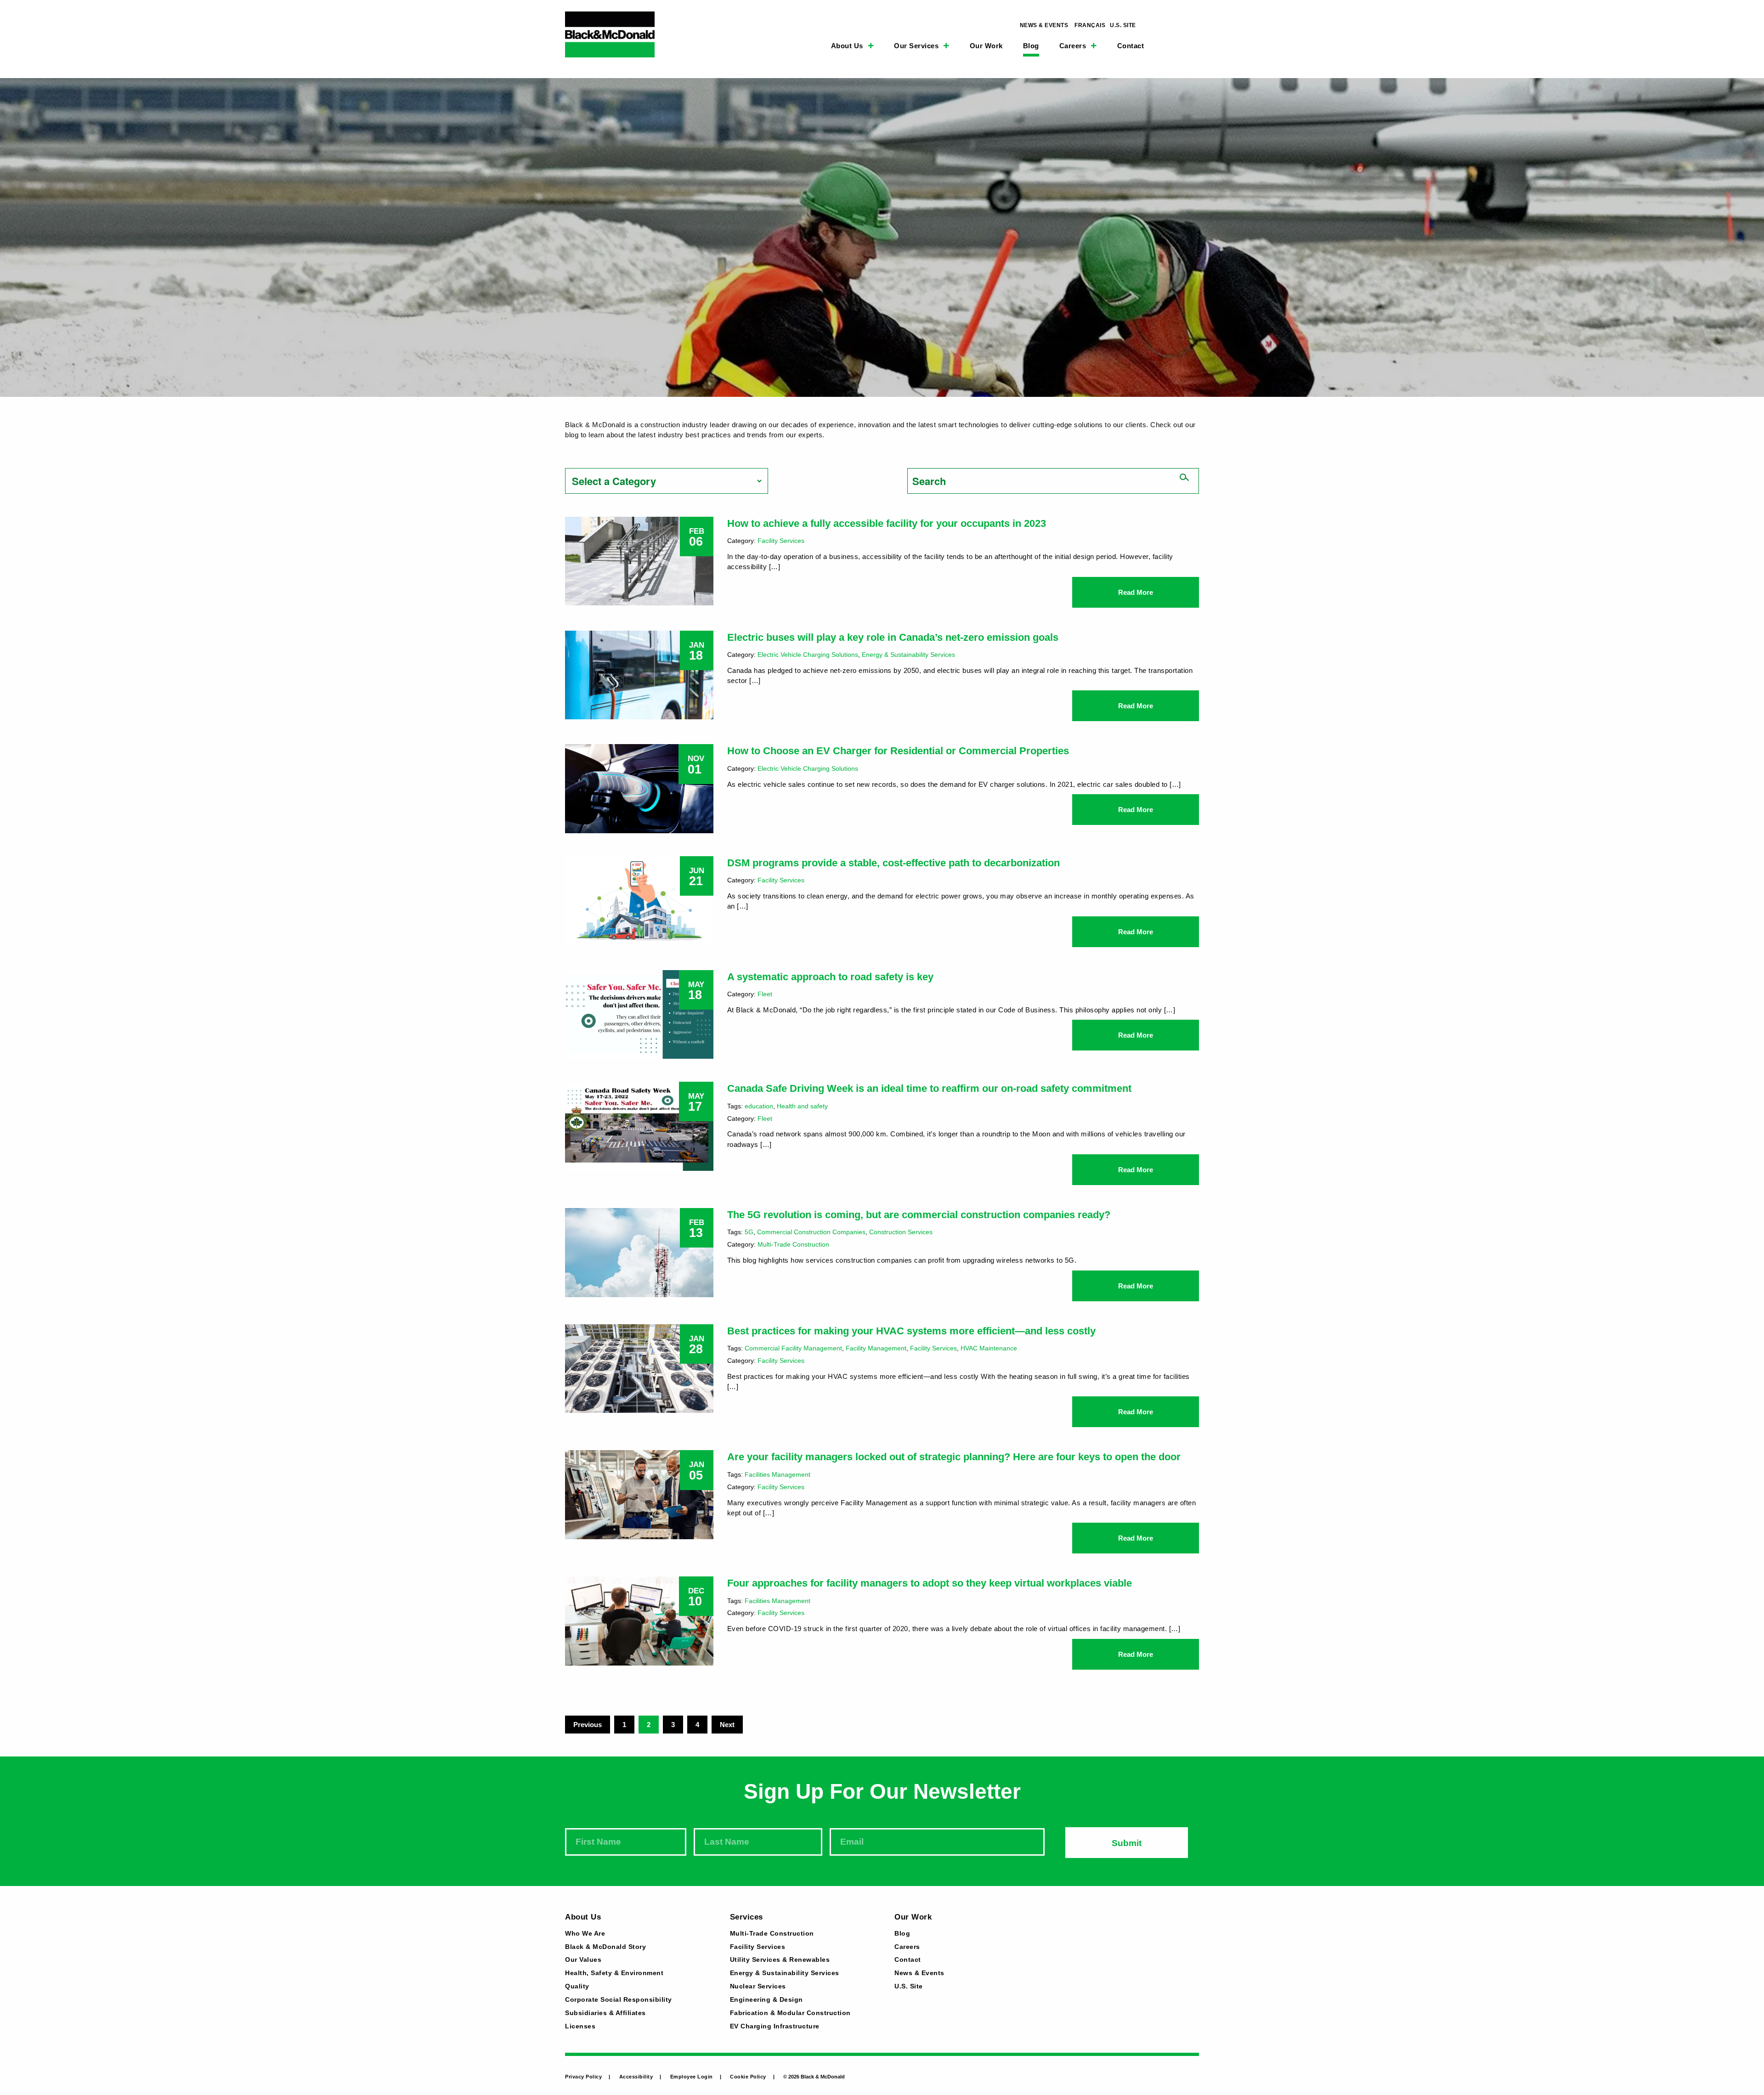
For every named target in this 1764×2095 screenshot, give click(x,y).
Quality (577, 1987)
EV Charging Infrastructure (775, 2027)
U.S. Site (1123, 25)
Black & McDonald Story (605, 1947)
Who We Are (585, 1934)
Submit (1127, 1843)
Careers (1073, 46)
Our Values (583, 1960)
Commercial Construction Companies (811, 1232)
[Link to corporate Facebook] (1176, 25)
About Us (847, 46)
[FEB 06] (639, 560)
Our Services (916, 46)
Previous (588, 1725)
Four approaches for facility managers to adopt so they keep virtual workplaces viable (930, 1583)
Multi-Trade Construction (793, 1244)
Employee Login (692, 2077)
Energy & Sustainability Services (908, 655)
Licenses (580, 2027)
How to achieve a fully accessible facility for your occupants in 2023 (887, 523)
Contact (1131, 46)
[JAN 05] (639, 1494)
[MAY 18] (639, 1014)
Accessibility (636, 2077)
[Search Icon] (1164, 44)
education (759, 1106)
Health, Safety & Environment (614, 1973)
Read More (1136, 592)
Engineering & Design (766, 2000)
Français (1090, 25)
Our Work (986, 46)
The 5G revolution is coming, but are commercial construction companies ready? (919, 1215)
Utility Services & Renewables (780, 1960)
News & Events (1044, 25)
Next (727, 1725)
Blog (1031, 46)
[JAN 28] (639, 1368)
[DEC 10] (639, 1620)
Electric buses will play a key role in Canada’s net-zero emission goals (893, 637)
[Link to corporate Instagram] (1186, 25)
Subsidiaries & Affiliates (605, 2013)
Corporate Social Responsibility (619, 2000)
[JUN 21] (639, 900)
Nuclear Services (758, 1987)
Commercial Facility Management (793, 1348)
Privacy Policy (583, 2077)
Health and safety (802, 1106)
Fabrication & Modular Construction (790, 2013)
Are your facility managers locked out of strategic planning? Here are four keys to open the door (954, 1457)
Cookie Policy (748, 2077)
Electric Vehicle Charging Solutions (808, 655)
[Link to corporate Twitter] (1197, 25)
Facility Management (876, 1348)
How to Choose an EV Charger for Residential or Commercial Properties (898, 751)
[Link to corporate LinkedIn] (1154, 25)
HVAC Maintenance (989, 1348)
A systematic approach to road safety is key (830, 977)
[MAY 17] (639, 1125)
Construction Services (901, 1232)
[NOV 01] (639, 788)
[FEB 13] (639, 1251)
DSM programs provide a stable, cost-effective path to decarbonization (893, 863)
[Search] (1184, 478)
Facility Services (781, 541)
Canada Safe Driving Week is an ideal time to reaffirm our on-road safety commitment (929, 1088)
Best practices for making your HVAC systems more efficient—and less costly (911, 1331)
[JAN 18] (639, 674)
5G (749, 1232)
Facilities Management (777, 1474)
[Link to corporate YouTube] (1165, 25)
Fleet (765, 994)
